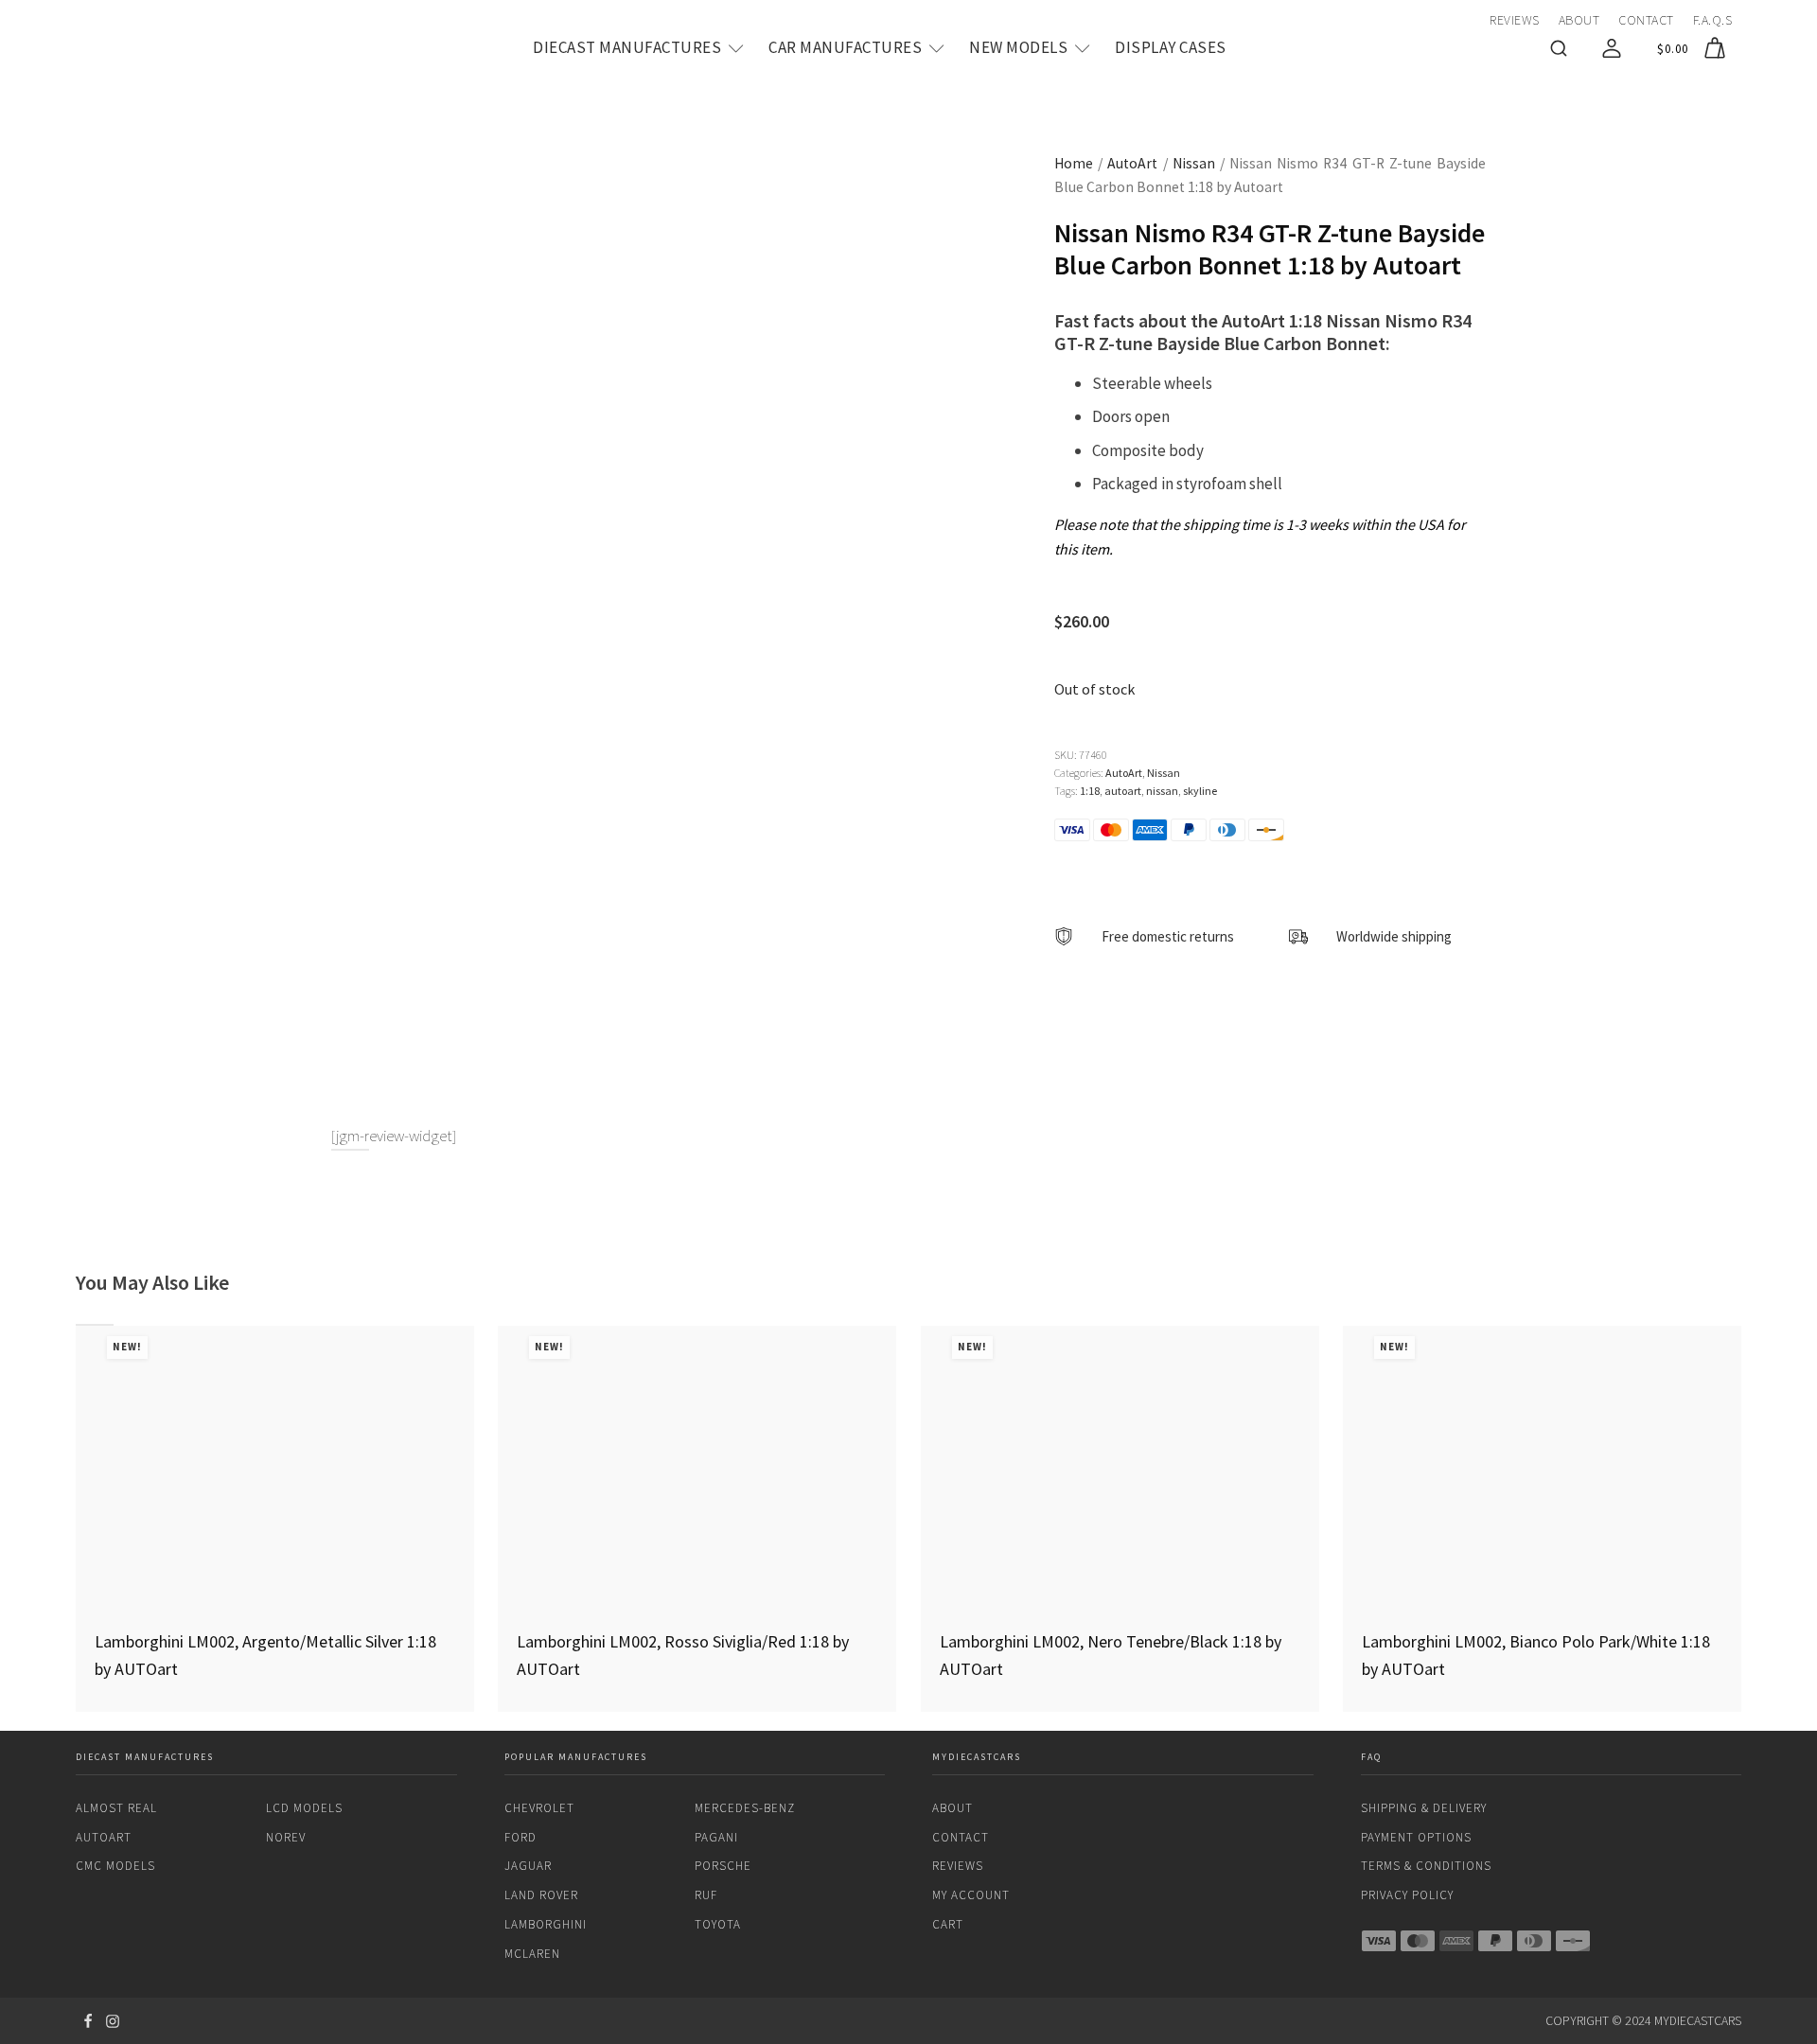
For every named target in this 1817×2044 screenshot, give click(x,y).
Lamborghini (546, 1924)
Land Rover (541, 1895)
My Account (971, 1895)
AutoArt (1132, 163)
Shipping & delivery (1424, 1808)
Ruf (706, 1895)
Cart (948, 1924)
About (1579, 20)
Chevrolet (539, 1808)
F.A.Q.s (1713, 20)
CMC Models (115, 1866)
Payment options (1416, 1837)
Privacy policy (1407, 1895)
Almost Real (116, 1808)
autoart (1123, 791)
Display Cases (1171, 47)
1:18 (1090, 791)
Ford (520, 1837)
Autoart (104, 1837)
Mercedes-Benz (745, 1808)
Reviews (1515, 20)
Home (1074, 163)
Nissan (1194, 163)
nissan (1162, 791)
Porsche (723, 1866)
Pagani (716, 1837)
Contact (1646, 20)
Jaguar (528, 1866)
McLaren (532, 1954)
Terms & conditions (1426, 1866)
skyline (1200, 791)
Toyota (718, 1924)
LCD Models (304, 1808)
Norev (286, 1837)
